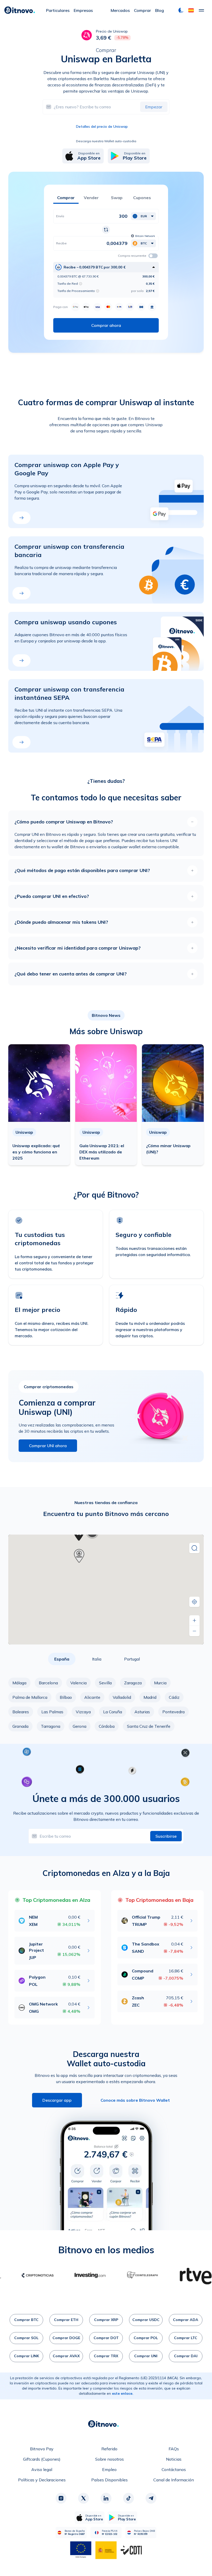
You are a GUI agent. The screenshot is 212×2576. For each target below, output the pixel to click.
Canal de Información (174, 2480)
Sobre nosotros (109, 2459)
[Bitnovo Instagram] (61, 2498)
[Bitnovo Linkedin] (106, 2498)
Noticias (174, 2459)
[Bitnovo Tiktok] (128, 2498)
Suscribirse (166, 1836)
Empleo (109, 2469)
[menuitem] (58, 10)
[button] (191, 10)
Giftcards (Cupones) (42, 2459)
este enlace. (123, 2393)
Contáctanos (174, 2469)
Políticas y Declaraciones (42, 2480)
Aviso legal (42, 2469)
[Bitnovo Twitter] (84, 2498)
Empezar (154, 107)
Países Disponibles (109, 2480)
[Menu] (201, 10)
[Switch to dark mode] (181, 10)
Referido (109, 2449)
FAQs (174, 2449)
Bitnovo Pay (42, 2449)
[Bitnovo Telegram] (151, 2498)
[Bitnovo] (20, 10)
